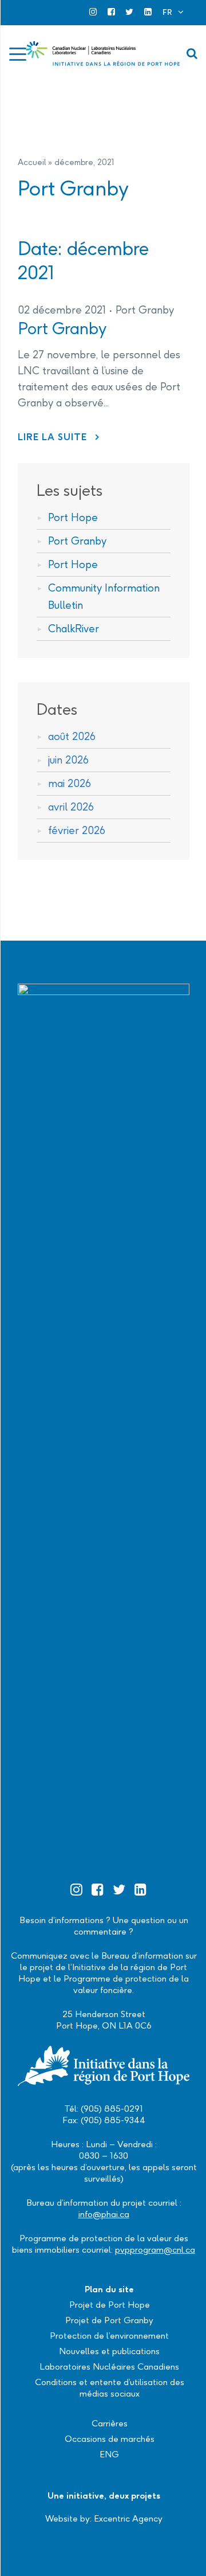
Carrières (110, 2423)
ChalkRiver (74, 629)
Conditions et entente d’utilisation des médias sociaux (110, 2388)
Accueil (32, 162)
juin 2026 (68, 760)
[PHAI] (103, 54)
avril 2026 (71, 807)
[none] (173, 12)
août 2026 (72, 736)
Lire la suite (59, 437)
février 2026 (77, 830)
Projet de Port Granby (109, 2320)
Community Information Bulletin (104, 596)
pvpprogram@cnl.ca (155, 2250)
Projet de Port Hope (110, 2305)
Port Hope (73, 517)
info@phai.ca (104, 2214)
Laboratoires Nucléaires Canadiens (109, 2366)
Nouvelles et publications (109, 2351)
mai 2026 (70, 783)
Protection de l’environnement (109, 2336)
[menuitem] (173, 12)
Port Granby (145, 310)
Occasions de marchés (110, 2439)
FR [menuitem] (167, 12)
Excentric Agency (128, 2518)
